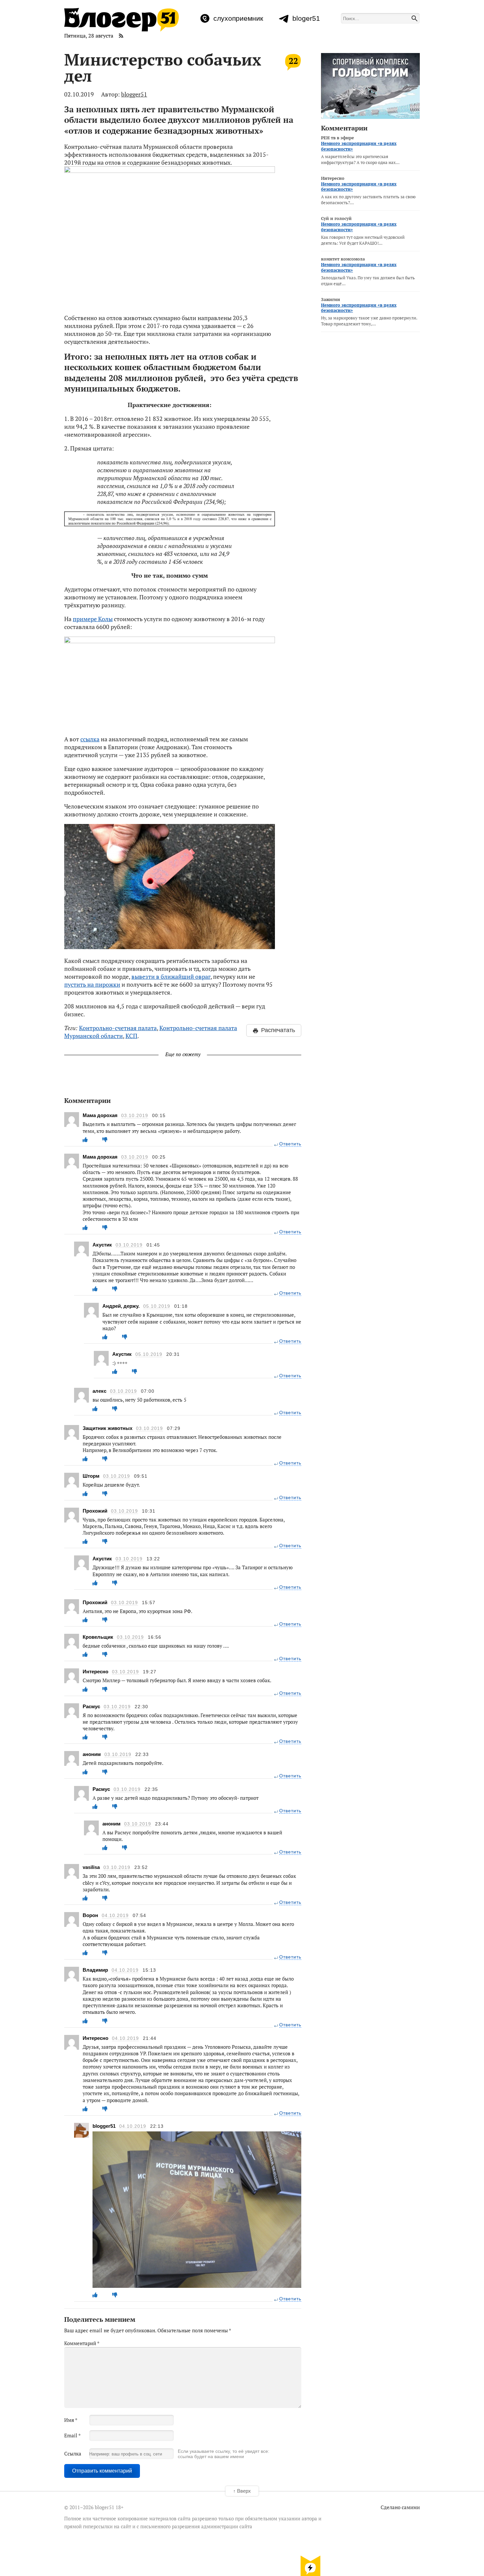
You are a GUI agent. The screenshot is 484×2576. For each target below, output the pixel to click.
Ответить (290, 1144)
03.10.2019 (135, 1116)
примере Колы (93, 619)
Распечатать (278, 1030)
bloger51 (306, 18)
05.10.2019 (157, 1306)
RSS (121, 36)
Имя (71, 2420)
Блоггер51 (121, 20)
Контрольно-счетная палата (118, 1028)
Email (72, 2435)
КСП (131, 1036)
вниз (310, 2565)
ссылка (90, 739)
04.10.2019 (115, 1916)
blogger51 (134, 94)
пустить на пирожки (92, 984)
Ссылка (73, 2453)
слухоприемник (238, 18)
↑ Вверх (242, 2491)
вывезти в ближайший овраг (171, 976)
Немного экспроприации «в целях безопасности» (359, 146)
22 (293, 61)
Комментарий (82, 2343)
